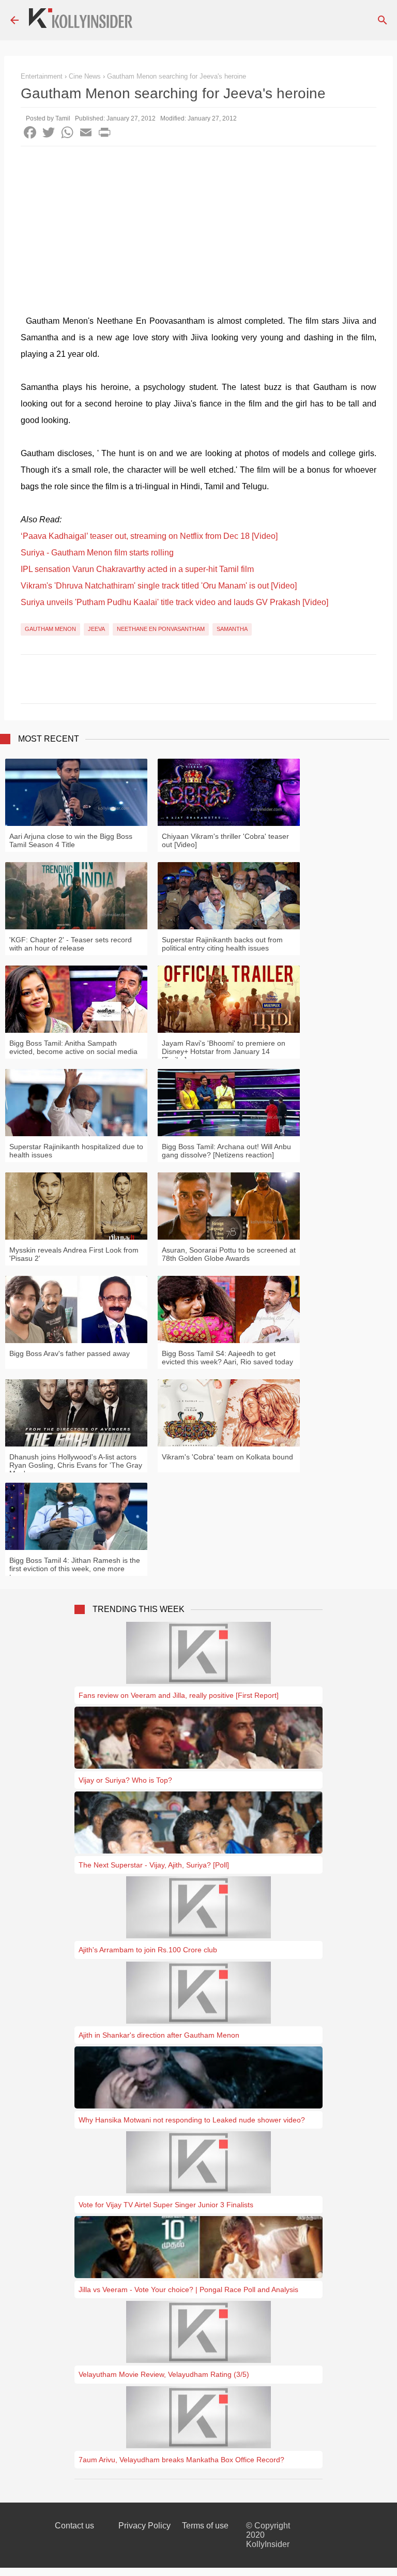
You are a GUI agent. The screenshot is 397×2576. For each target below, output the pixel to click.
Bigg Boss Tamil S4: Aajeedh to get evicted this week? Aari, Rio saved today (227, 1358)
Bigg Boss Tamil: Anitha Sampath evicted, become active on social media (73, 1047)
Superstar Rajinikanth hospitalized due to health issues (76, 1151)
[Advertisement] (198, 224)
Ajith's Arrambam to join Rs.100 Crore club (148, 1950)
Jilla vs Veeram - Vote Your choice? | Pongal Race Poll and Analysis (188, 2289)
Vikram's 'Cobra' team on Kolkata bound (227, 1457)
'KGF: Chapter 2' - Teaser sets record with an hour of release (71, 944)
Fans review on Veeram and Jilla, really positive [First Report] (179, 1695)
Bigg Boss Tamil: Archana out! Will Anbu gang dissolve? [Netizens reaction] (226, 1151)
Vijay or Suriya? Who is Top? (125, 1780)
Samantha (232, 629)
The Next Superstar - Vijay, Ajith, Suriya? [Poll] (154, 1865)
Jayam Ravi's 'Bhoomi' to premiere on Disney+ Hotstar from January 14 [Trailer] (224, 1051)
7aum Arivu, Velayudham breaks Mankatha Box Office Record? (181, 2460)
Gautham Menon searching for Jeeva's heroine (177, 76)
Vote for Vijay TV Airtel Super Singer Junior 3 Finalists (166, 2205)
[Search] (383, 20)
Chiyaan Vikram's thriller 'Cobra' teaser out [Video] (225, 840)
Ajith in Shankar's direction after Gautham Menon (159, 2035)
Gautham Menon (50, 629)
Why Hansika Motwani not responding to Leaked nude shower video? (192, 2120)
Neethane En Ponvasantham (161, 629)
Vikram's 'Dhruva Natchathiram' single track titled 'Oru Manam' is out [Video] (159, 586)
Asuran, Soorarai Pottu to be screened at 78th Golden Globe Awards (229, 1254)
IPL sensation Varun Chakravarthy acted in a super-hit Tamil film (137, 569)
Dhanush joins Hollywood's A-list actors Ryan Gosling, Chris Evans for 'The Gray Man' (76, 1465)
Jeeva (96, 629)
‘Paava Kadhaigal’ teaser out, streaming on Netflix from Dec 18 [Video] (149, 536)
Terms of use (205, 2526)
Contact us (74, 2526)
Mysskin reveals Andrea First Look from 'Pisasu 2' (74, 1254)
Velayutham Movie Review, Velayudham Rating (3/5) (164, 2374)
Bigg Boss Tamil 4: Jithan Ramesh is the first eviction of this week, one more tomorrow (75, 1569)
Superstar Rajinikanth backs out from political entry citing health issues (222, 944)
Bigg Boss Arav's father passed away (70, 1353)
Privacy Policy (144, 2526)
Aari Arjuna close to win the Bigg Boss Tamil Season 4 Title (71, 840)
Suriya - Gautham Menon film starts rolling (97, 553)
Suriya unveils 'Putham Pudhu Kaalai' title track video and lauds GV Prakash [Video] (174, 602)
